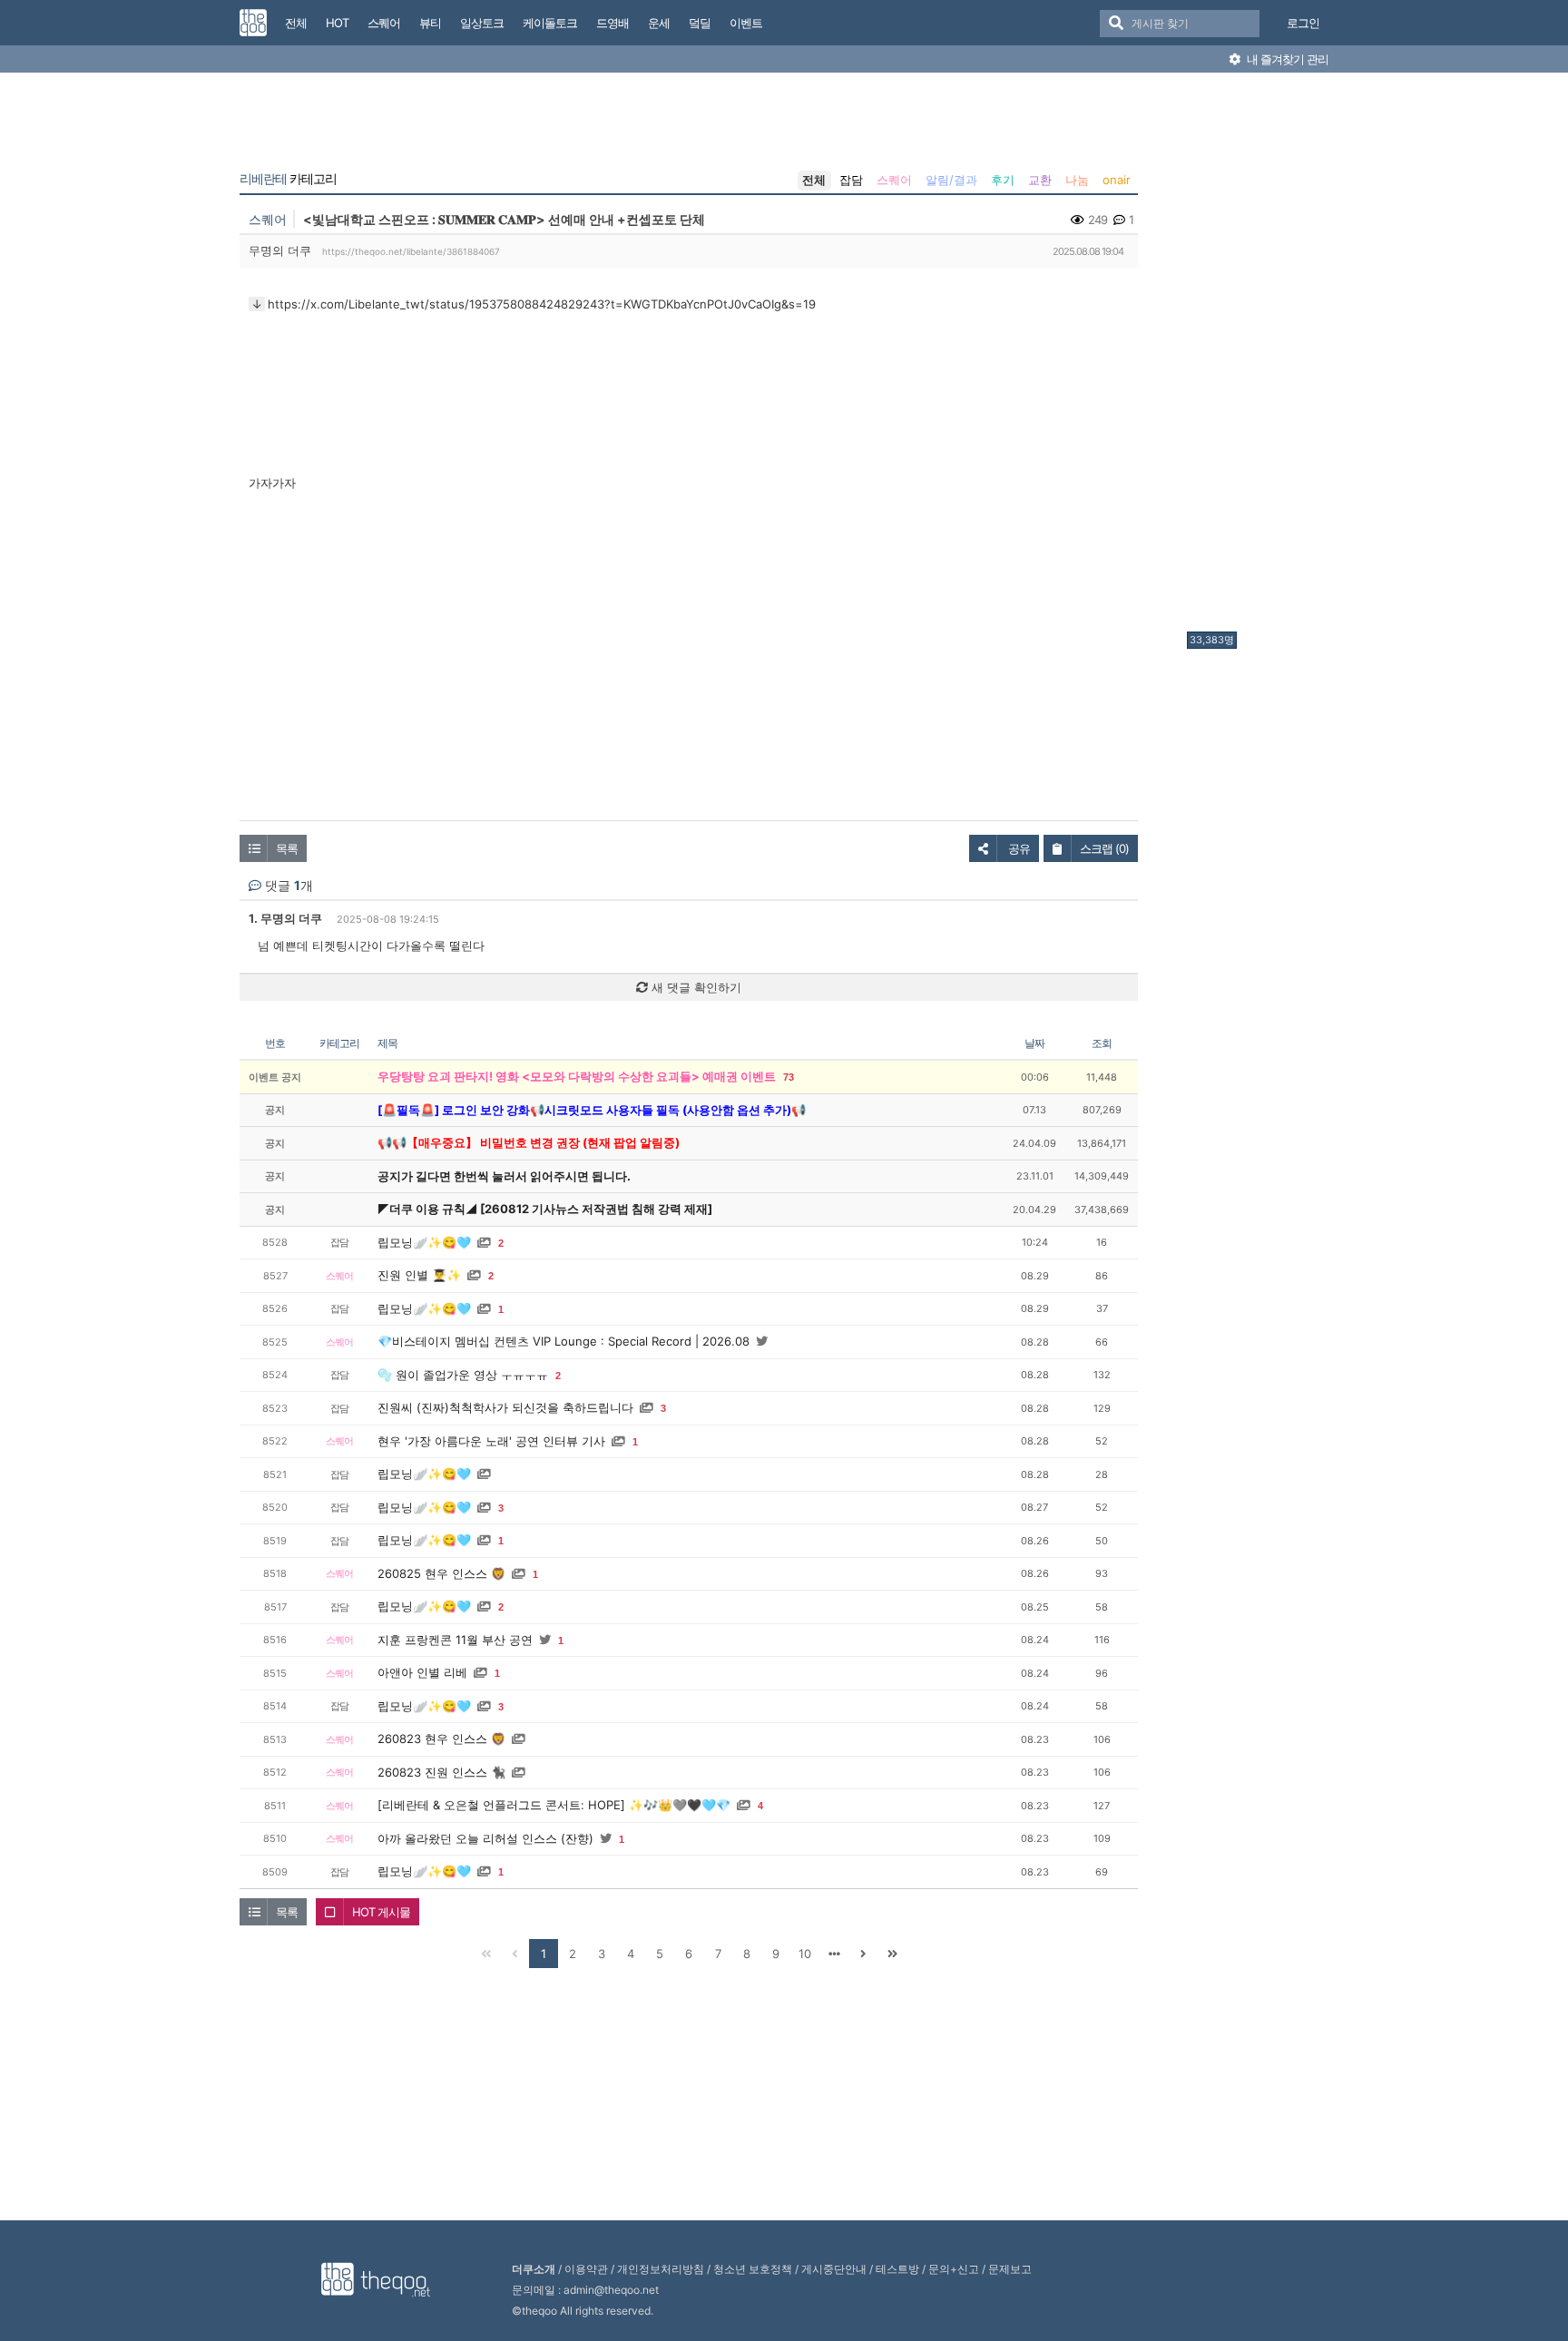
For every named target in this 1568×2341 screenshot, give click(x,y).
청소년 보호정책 (753, 2269)
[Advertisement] (1259, 357)
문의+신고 (954, 2269)
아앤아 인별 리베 (422, 1672)
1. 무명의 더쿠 (285, 918)
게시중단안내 (834, 2269)
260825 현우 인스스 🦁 (441, 1573)
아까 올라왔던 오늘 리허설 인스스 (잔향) (485, 1838)
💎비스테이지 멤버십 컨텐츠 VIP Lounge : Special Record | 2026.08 (563, 1341)
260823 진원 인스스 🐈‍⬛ (441, 1772)
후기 (1003, 180)
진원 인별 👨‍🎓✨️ (419, 1275)
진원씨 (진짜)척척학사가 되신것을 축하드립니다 (505, 1407)
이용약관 (586, 2269)
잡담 (851, 180)
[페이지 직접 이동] (834, 1954)
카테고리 (288, 179)
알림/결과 (951, 180)
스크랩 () (1104, 848)
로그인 (1303, 23)
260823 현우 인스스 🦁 (441, 1739)
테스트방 (897, 2269)
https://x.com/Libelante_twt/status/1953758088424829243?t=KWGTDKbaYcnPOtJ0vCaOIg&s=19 (542, 304)
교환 (1040, 180)
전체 (814, 180)
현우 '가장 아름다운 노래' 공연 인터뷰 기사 (491, 1441)
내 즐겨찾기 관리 (1286, 59)
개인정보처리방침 (661, 2269)
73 (789, 1077)
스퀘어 (894, 180)
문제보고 (1010, 2269)
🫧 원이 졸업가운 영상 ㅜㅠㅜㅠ (463, 1375)
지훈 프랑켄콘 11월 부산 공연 (455, 1640)
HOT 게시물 (381, 1912)
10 (805, 1954)
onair (1117, 180)
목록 (287, 848)
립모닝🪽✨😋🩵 (424, 1242)
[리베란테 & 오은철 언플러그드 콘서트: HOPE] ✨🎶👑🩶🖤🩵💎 (554, 1805)
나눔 (1077, 180)
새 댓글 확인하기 (695, 987)
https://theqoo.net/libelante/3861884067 (411, 251)
